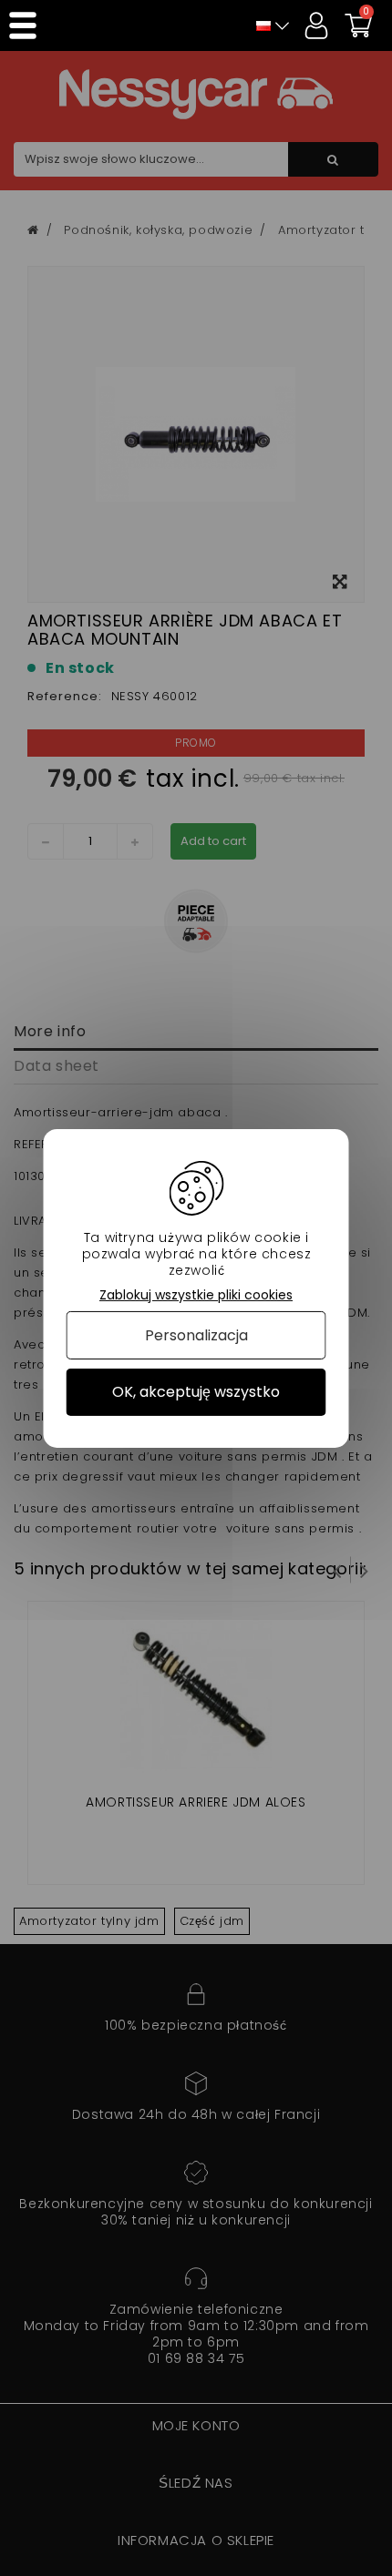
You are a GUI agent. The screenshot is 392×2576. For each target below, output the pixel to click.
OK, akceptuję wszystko (196, 1392)
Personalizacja (196, 1335)
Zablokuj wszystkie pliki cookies (196, 1294)
